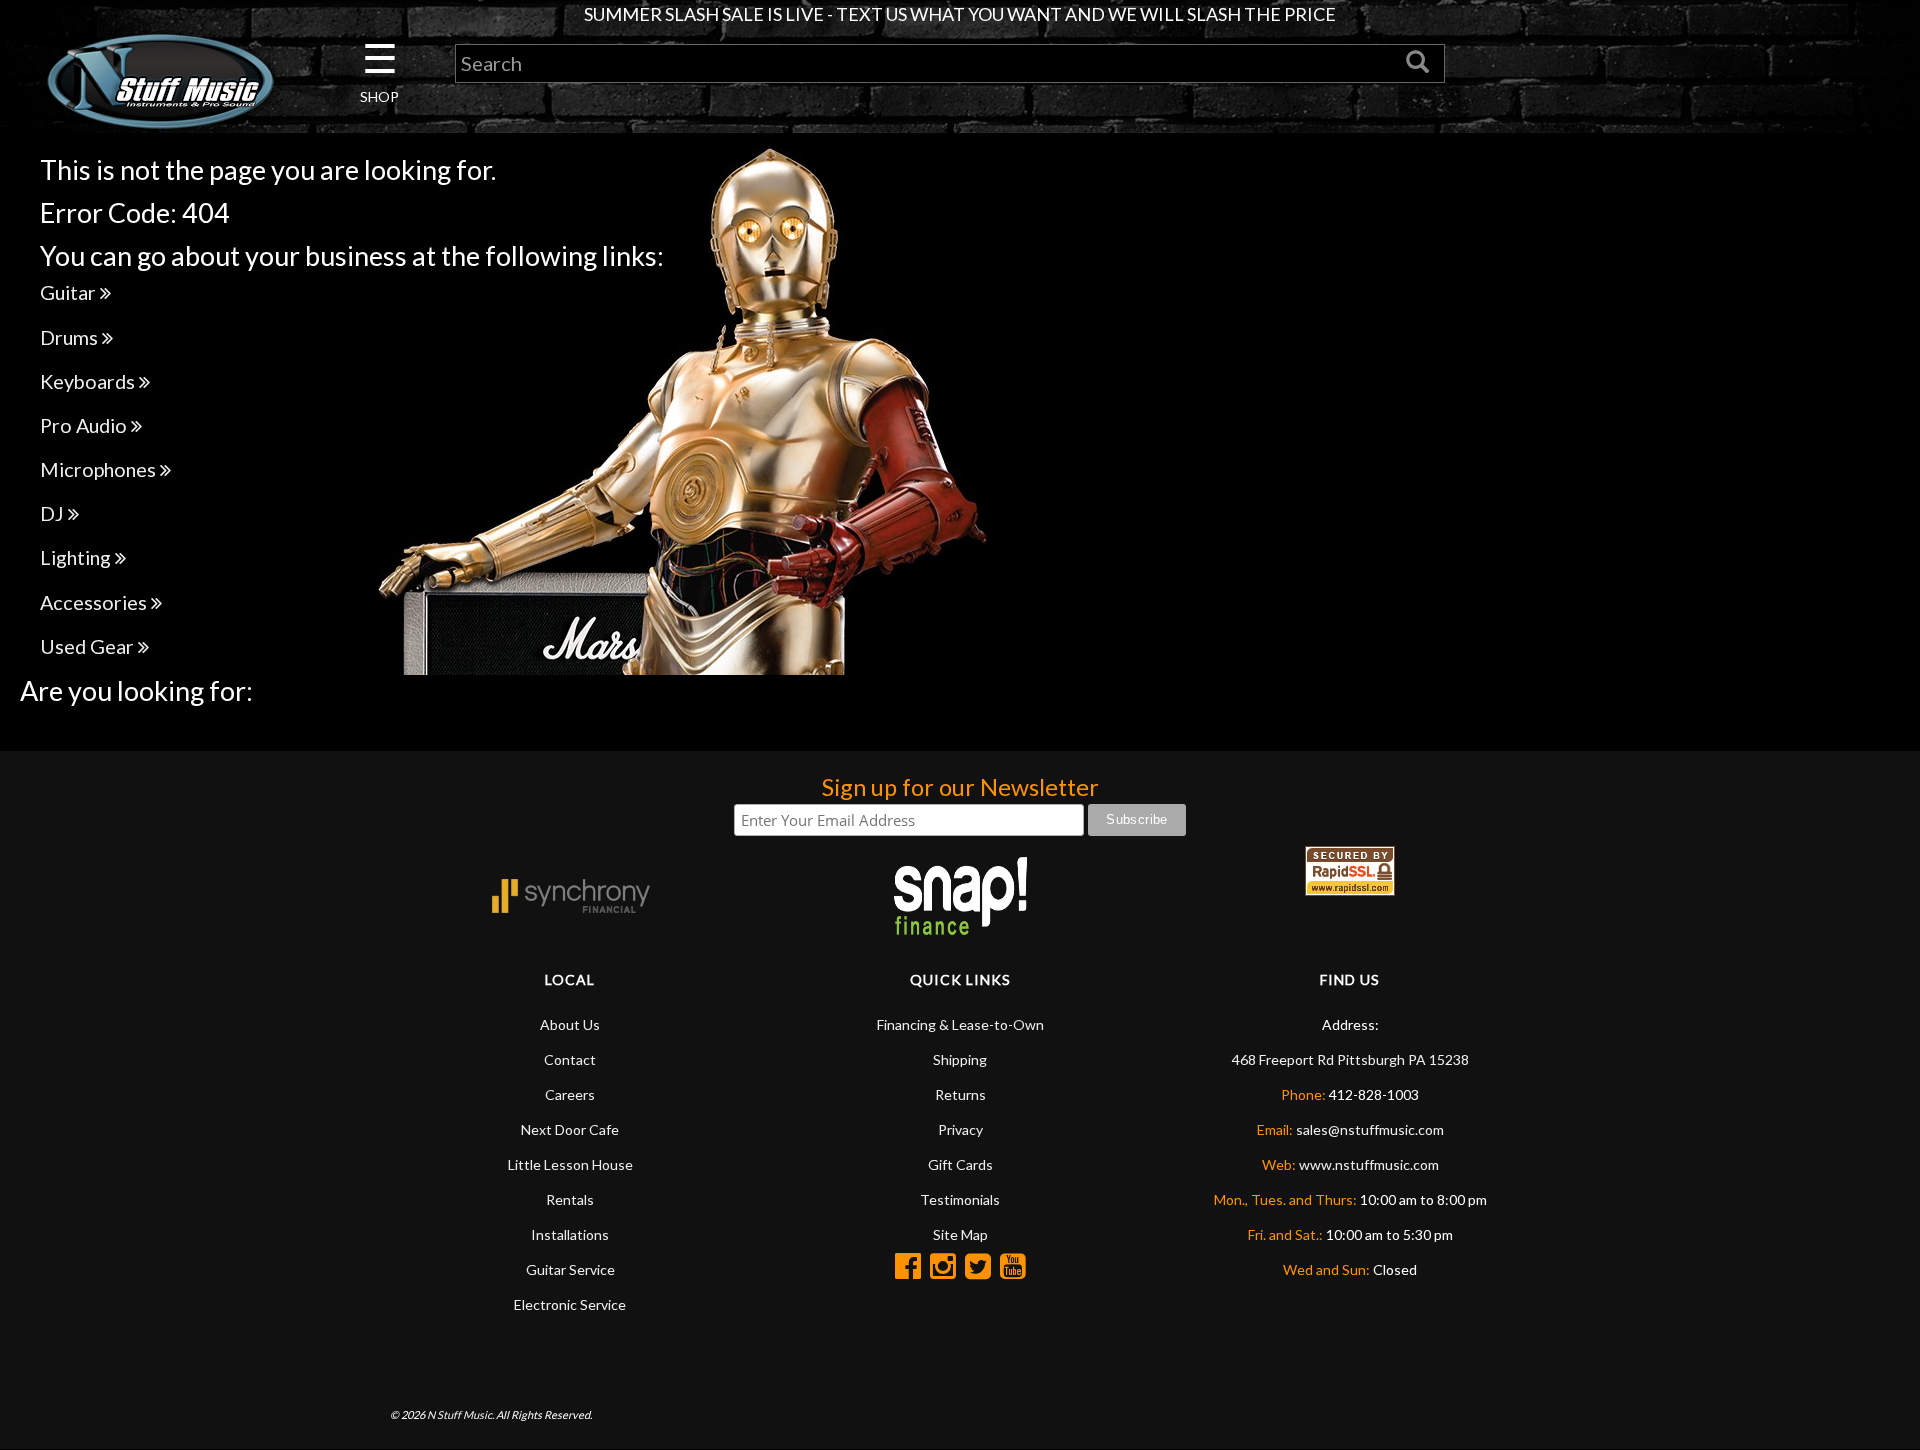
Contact (570, 1059)
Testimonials (960, 1199)
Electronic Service (570, 1304)
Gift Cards (960, 1164)
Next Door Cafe (570, 1129)
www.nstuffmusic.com (1369, 1164)
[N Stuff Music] (160, 81)
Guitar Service (570, 1269)
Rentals (570, 1199)
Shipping (960, 1059)
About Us (570, 1024)
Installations (570, 1234)
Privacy (960, 1129)
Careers (570, 1094)
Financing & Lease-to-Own (960, 1024)
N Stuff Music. (460, 1414)
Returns (960, 1094)
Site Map (960, 1234)
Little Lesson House (570, 1164)
